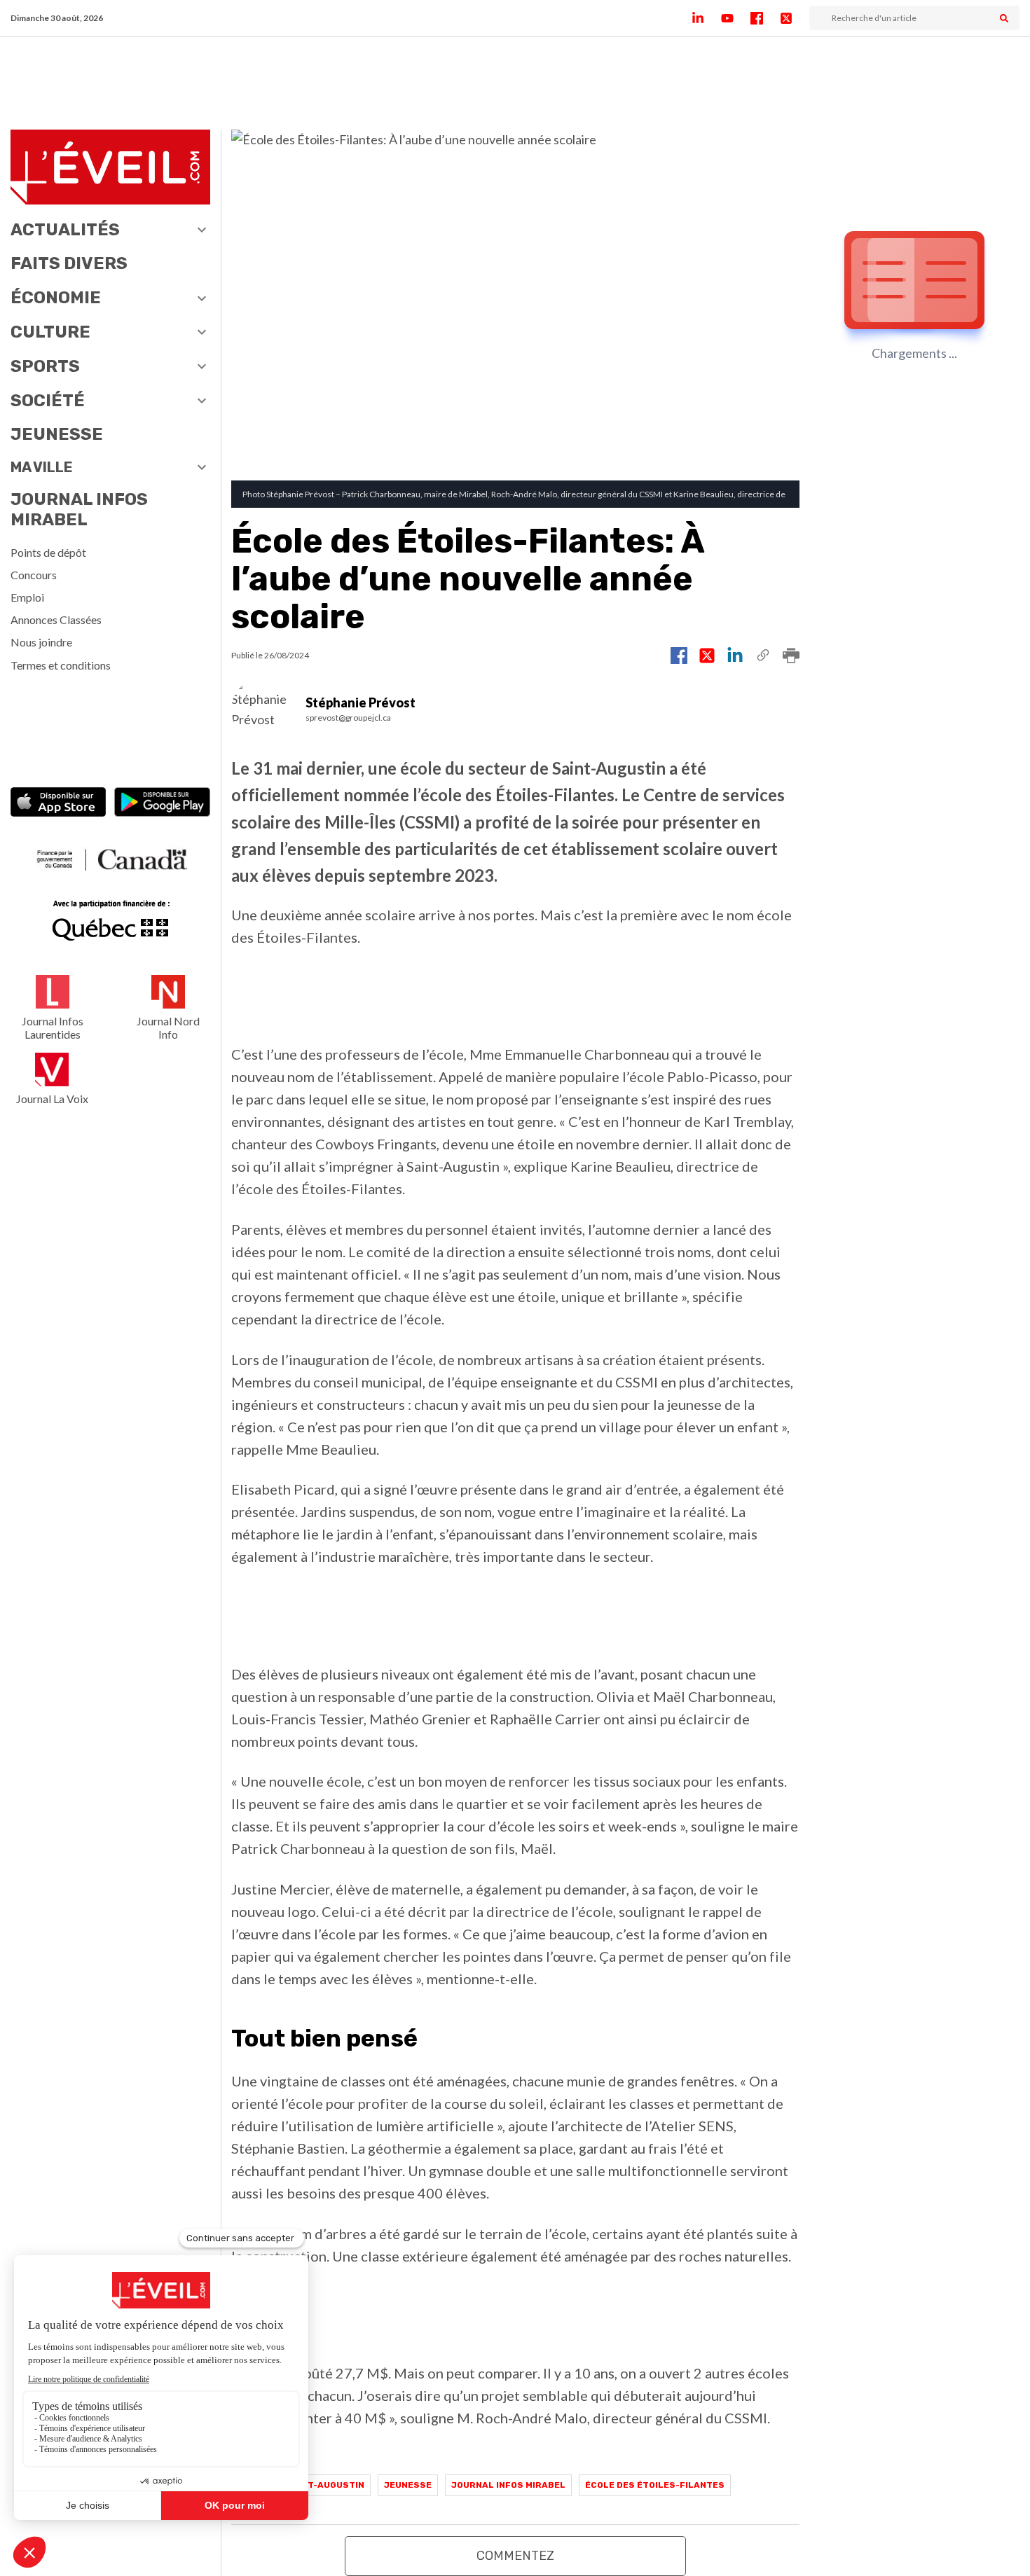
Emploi (27, 597)
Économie (56, 298)
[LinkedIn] (706, 18)
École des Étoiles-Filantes (655, 2485)
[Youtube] (736, 18)
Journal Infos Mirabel (79, 510)
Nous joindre (41, 642)
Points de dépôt (48, 552)
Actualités (65, 230)
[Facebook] (765, 18)
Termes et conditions (61, 665)
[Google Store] (162, 803)
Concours (34, 575)
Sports (45, 366)
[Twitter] (795, 18)
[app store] (59, 803)
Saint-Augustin (325, 2485)
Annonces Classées (56, 619)
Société (48, 401)
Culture (50, 332)
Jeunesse (57, 434)
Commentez (515, 2556)
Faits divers (69, 263)
